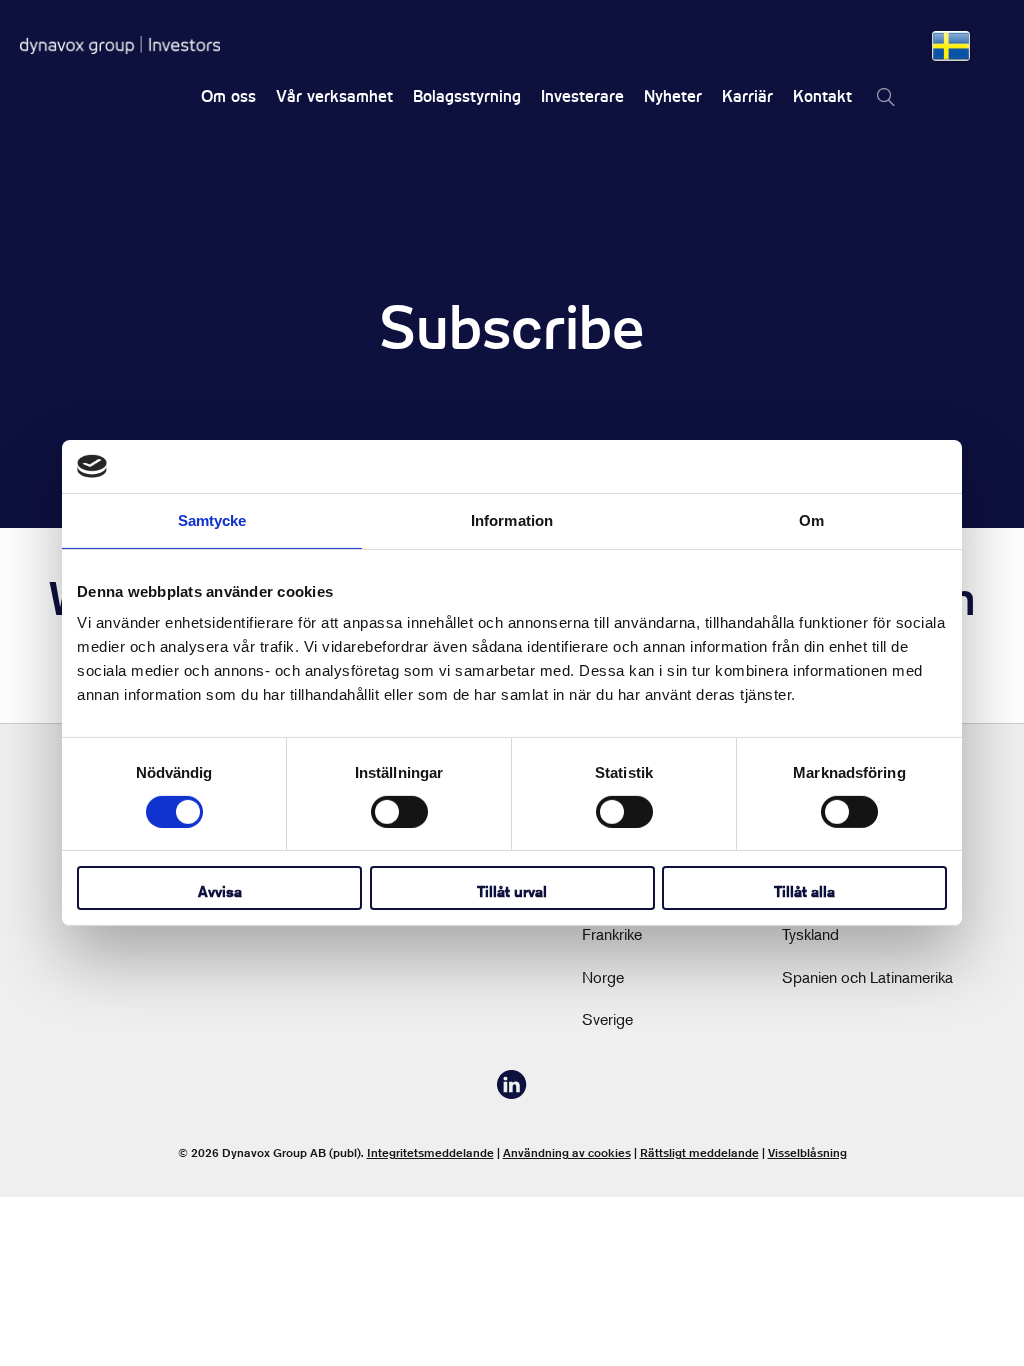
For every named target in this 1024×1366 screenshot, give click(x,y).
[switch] (399, 812)
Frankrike (612, 934)
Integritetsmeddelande (430, 1152)
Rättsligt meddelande (699, 1152)
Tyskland (810, 934)
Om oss (228, 96)
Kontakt (822, 96)
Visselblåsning (807, 1152)
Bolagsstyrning (467, 96)
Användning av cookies (567, 1152)
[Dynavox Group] (120, 45)
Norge (603, 977)
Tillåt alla (804, 891)
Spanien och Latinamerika (867, 977)
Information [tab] (512, 519)
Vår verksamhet (334, 96)
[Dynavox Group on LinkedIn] (512, 1093)
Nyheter (673, 96)
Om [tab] (811, 519)
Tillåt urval (512, 891)
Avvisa (220, 891)
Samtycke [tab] (212, 519)
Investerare (582, 96)
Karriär (747, 96)
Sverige (607, 1019)
